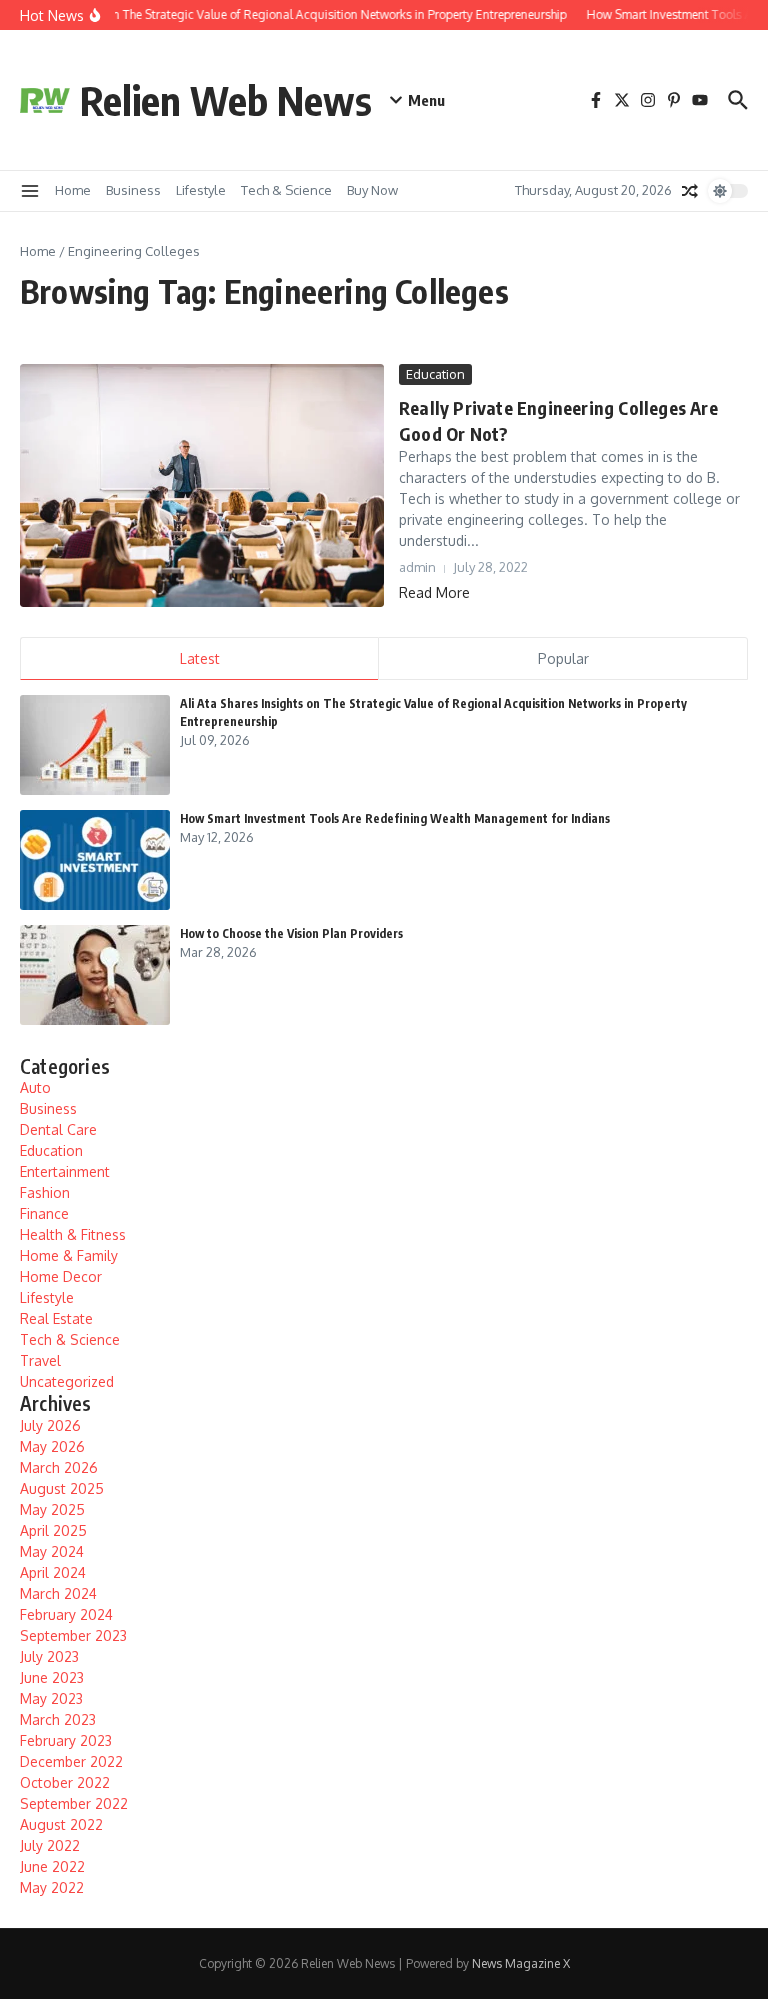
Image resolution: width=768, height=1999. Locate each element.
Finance (44, 1213)
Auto (35, 1087)
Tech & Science (286, 190)
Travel (40, 1360)
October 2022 (65, 1782)
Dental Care (58, 1129)
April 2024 (53, 1572)
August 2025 (62, 1488)
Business (133, 190)
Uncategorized (67, 1381)
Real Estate (56, 1318)
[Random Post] (690, 191)
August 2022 (61, 1824)
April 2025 (53, 1530)
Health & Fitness (73, 1234)
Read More (434, 592)
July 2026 (50, 1425)
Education (435, 374)
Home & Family (69, 1255)
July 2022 (50, 1845)
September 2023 (73, 1635)
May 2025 (52, 1509)
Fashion (45, 1192)
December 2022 (71, 1761)
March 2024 (58, 1593)
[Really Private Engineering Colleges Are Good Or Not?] (202, 485)
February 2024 (66, 1614)
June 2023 (52, 1677)
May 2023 (51, 1698)
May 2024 (52, 1551)
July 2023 (49, 1656)
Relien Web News (226, 100)
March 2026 (59, 1467)
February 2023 (66, 1740)
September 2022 (74, 1803)
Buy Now (372, 190)
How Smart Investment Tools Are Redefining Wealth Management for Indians (395, 818)
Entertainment (65, 1171)
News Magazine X (521, 1963)
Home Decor (61, 1276)
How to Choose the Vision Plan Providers (291, 933)
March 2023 (58, 1719)
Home (73, 190)
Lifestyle (201, 190)
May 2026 (52, 1446)
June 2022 (52, 1866)
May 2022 (52, 1887)
